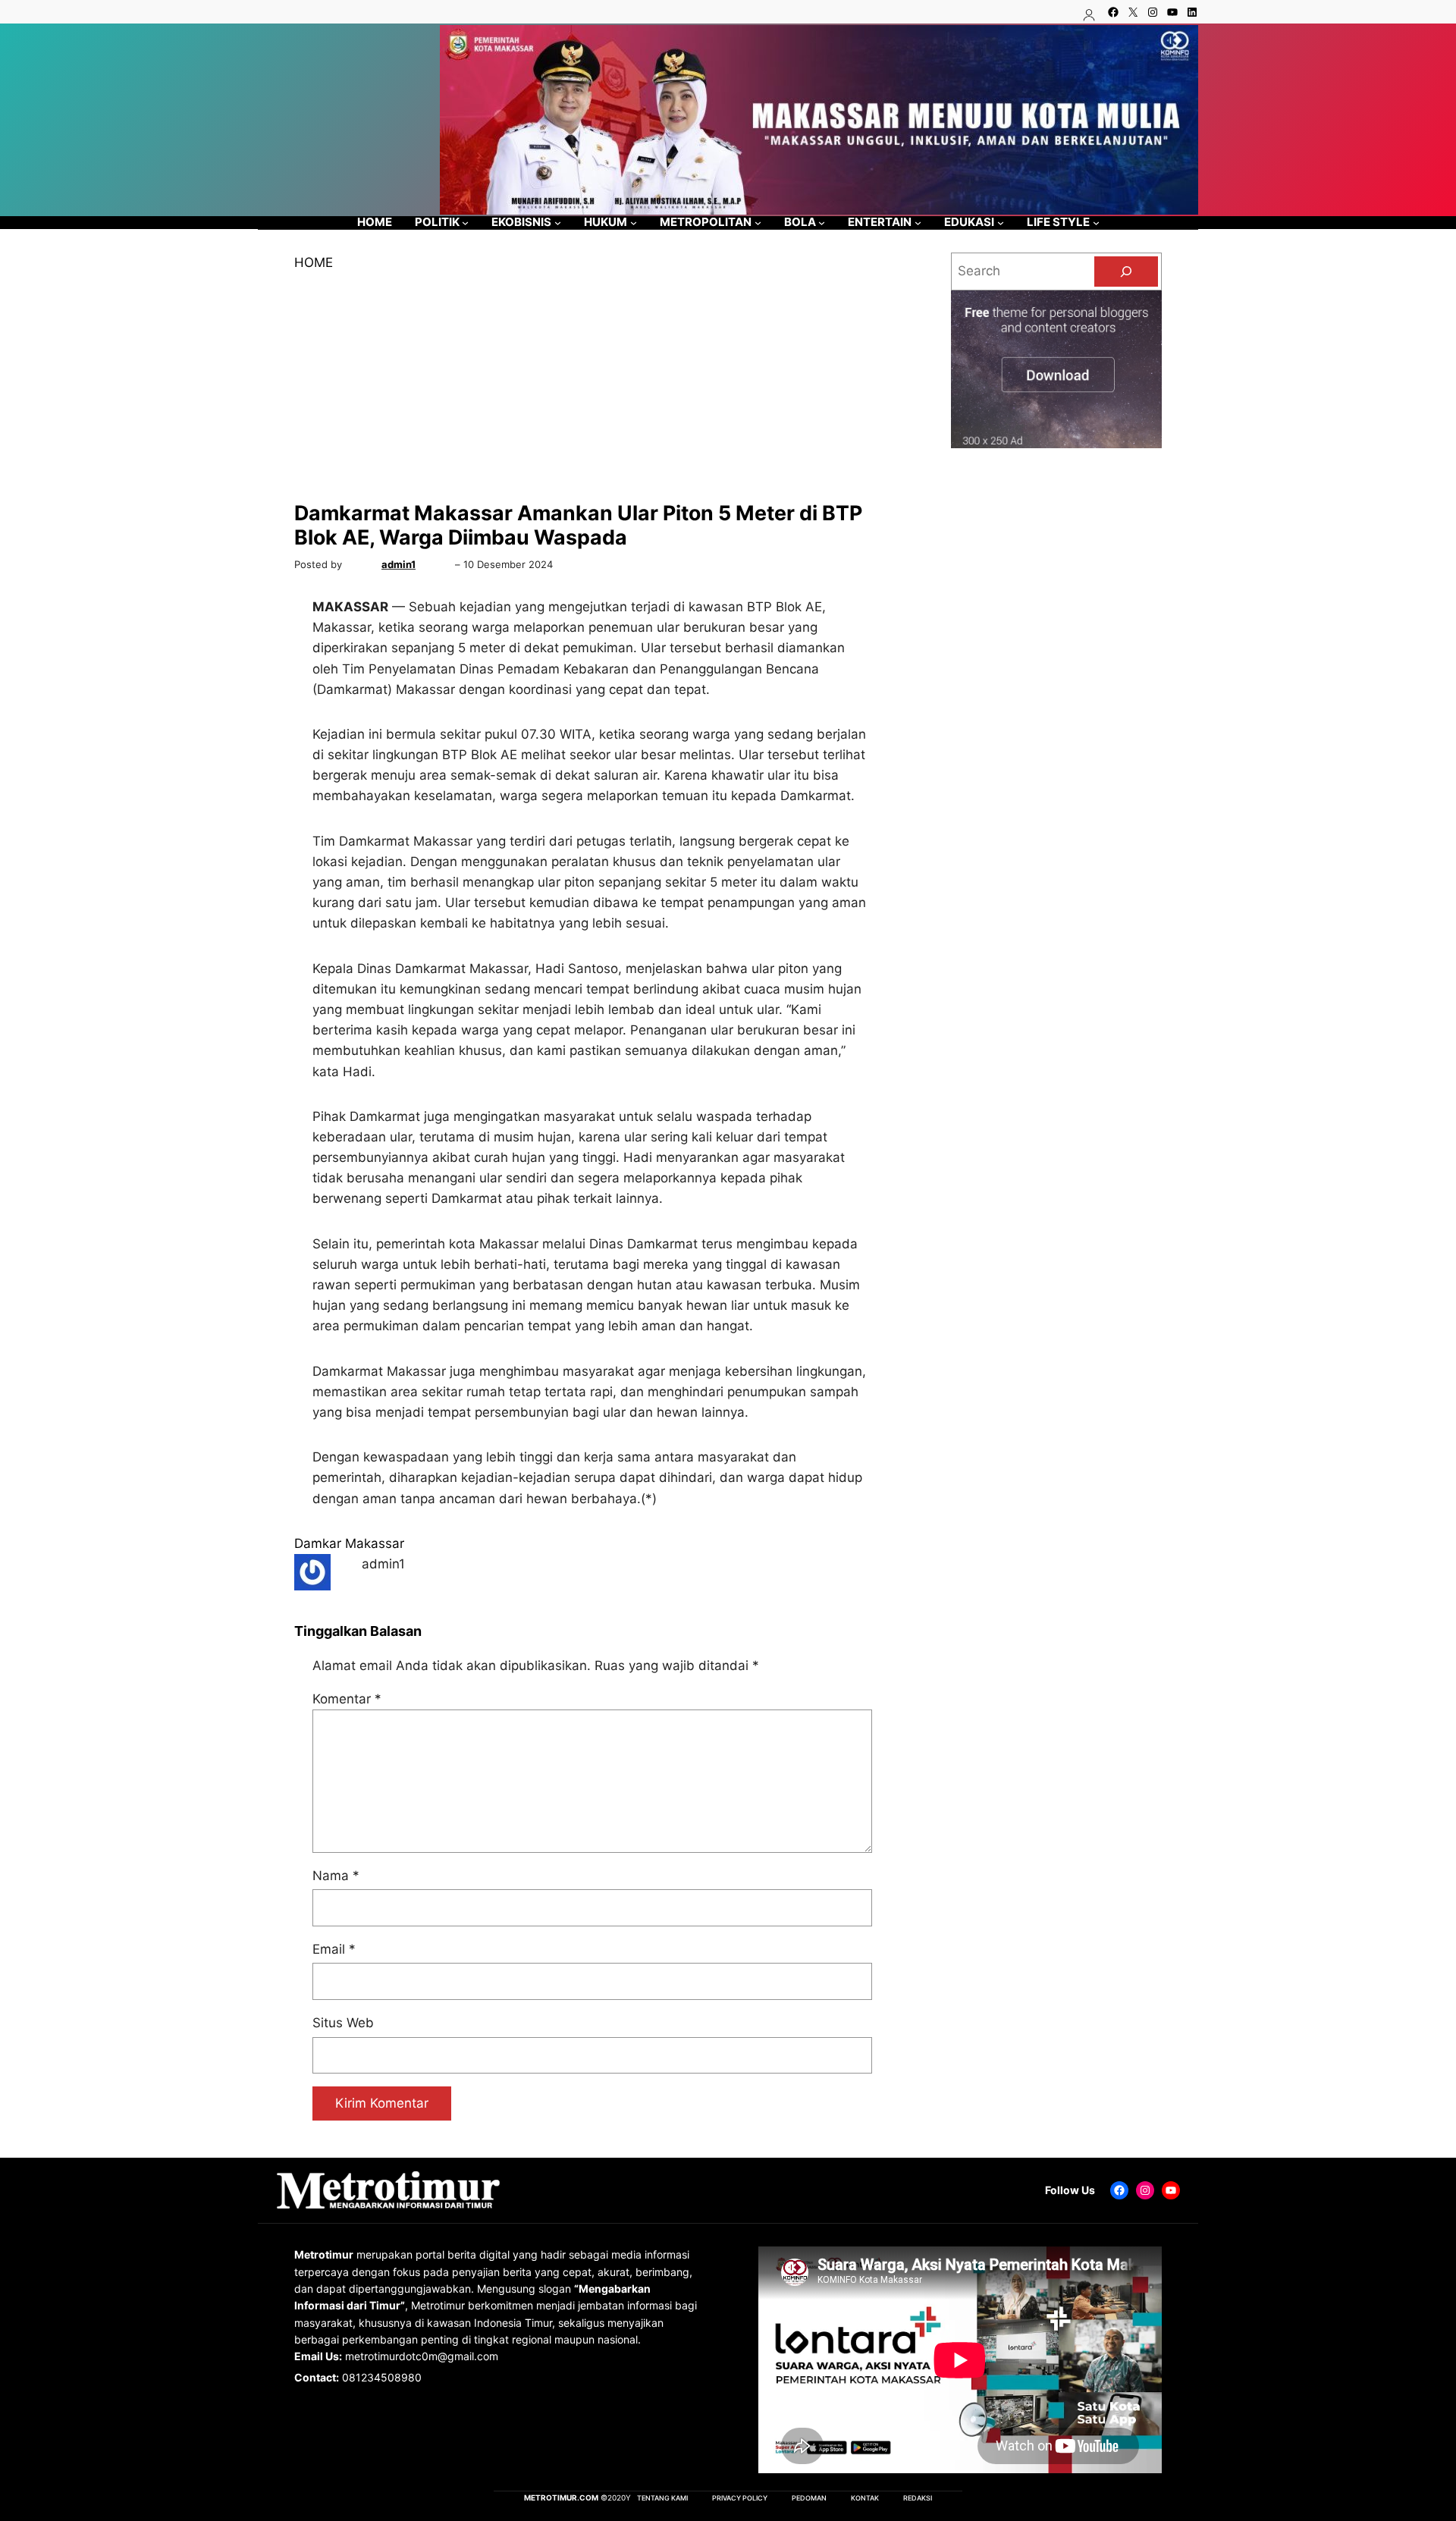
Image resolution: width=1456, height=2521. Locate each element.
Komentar (347, 1699)
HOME (314, 262)
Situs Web (343, 2023)
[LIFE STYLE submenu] (1096, 223)
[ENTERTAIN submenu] (918, 223)
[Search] (1126, 272)
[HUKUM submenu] (634, 223)
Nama (336, 1876)
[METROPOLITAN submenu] (758, 223)
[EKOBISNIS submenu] (558, 223)
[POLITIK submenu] (465, 223)
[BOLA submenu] (822, 223)
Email (334, 1949)
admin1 (399, 564)
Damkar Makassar (349, 1543)
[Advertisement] (592, 387)
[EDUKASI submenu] (1001, 223)
